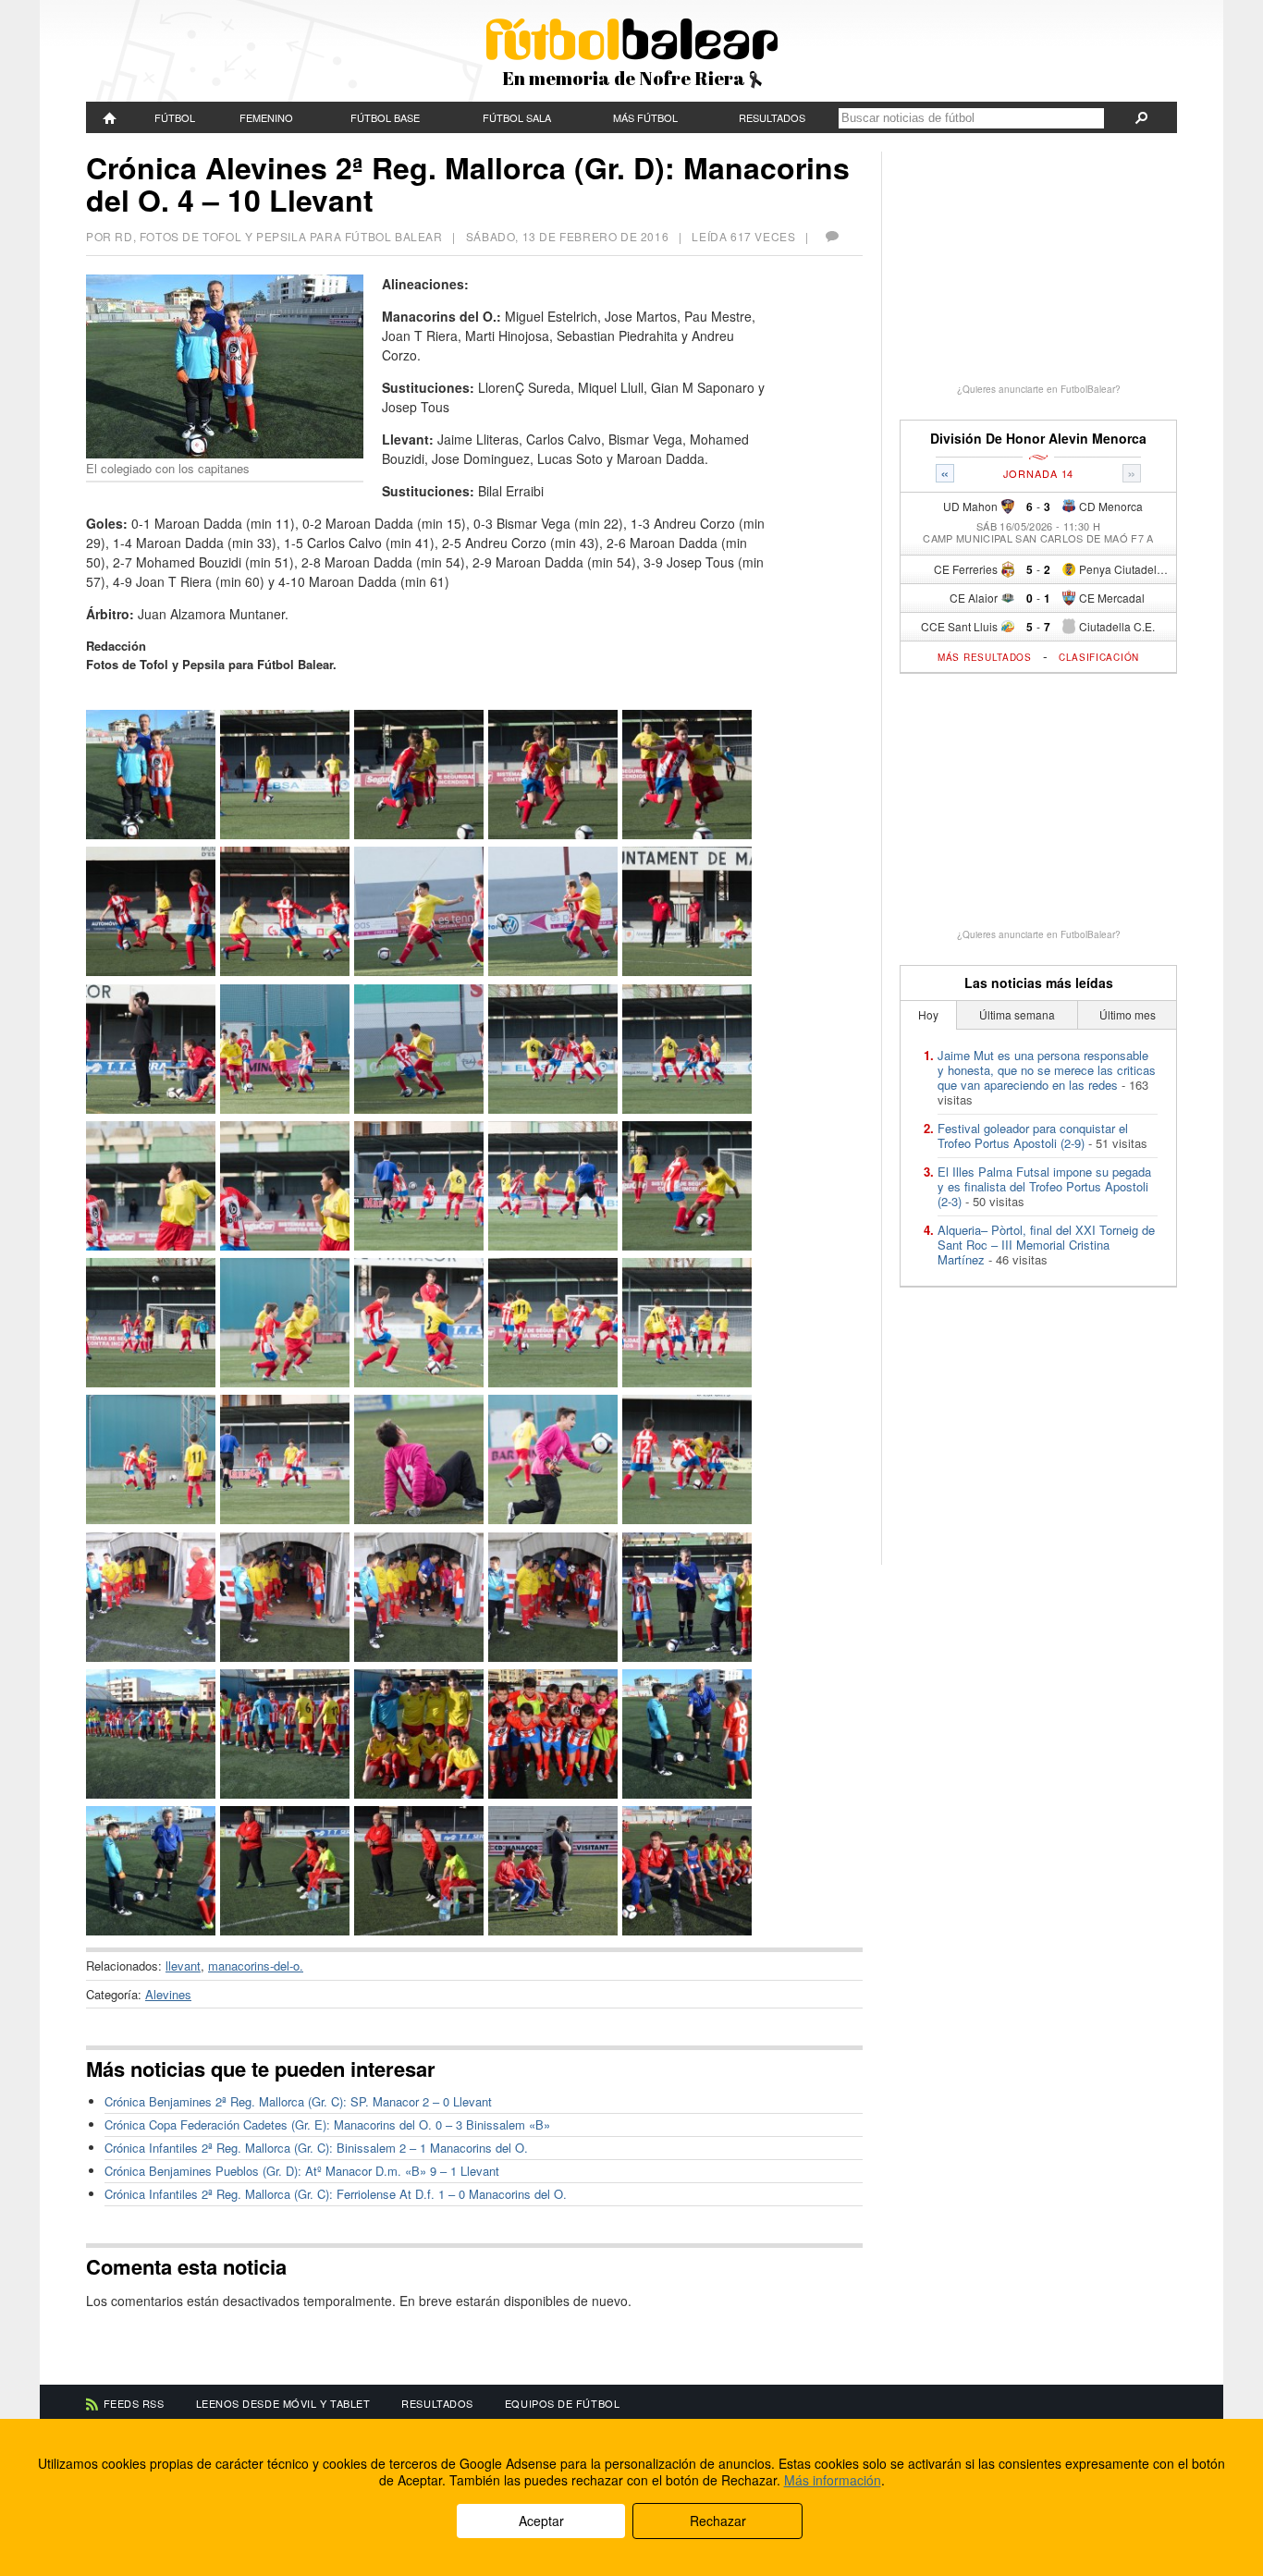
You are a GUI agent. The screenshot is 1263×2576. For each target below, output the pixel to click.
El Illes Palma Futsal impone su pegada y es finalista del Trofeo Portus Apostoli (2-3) (1044, 1186)
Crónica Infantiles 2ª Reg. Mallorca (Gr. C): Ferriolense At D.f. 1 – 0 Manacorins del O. (336, 2194)
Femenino (266, 117)
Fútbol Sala (517, 117)
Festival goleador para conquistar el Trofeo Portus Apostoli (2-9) (1033, 1135)
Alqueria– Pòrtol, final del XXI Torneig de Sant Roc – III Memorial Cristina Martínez (1046, 1245)
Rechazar (718, 2521)
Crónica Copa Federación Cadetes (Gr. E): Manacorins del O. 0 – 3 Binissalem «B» (327, 2124)
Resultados (772, 117)
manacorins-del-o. (256, 1966)
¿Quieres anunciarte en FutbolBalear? (1039, 389)
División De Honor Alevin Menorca (1038, 439)
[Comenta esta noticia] (831, 236)
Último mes (1128, 1014)
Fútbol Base (385, 117)
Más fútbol (645, 117)
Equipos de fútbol (562, 2403)
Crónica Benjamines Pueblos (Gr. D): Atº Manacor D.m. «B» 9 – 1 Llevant (302, 2171)
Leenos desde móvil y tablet (283, 2403)
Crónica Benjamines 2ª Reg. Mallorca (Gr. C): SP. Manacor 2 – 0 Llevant (298, 2101)
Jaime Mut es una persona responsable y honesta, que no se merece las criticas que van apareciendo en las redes (1047, 1070)
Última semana (1017, 1014)
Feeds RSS (134, 2403)
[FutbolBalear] (110, 117)
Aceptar (541, 2521)
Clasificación (1099, 657)
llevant (183, 1966)
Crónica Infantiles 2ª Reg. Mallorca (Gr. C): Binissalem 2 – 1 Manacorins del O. (316, 2148)
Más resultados (985, 657)
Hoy (928, 1014)
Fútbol (175, 117)
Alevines (168, 1994)
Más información (833, 2480)
